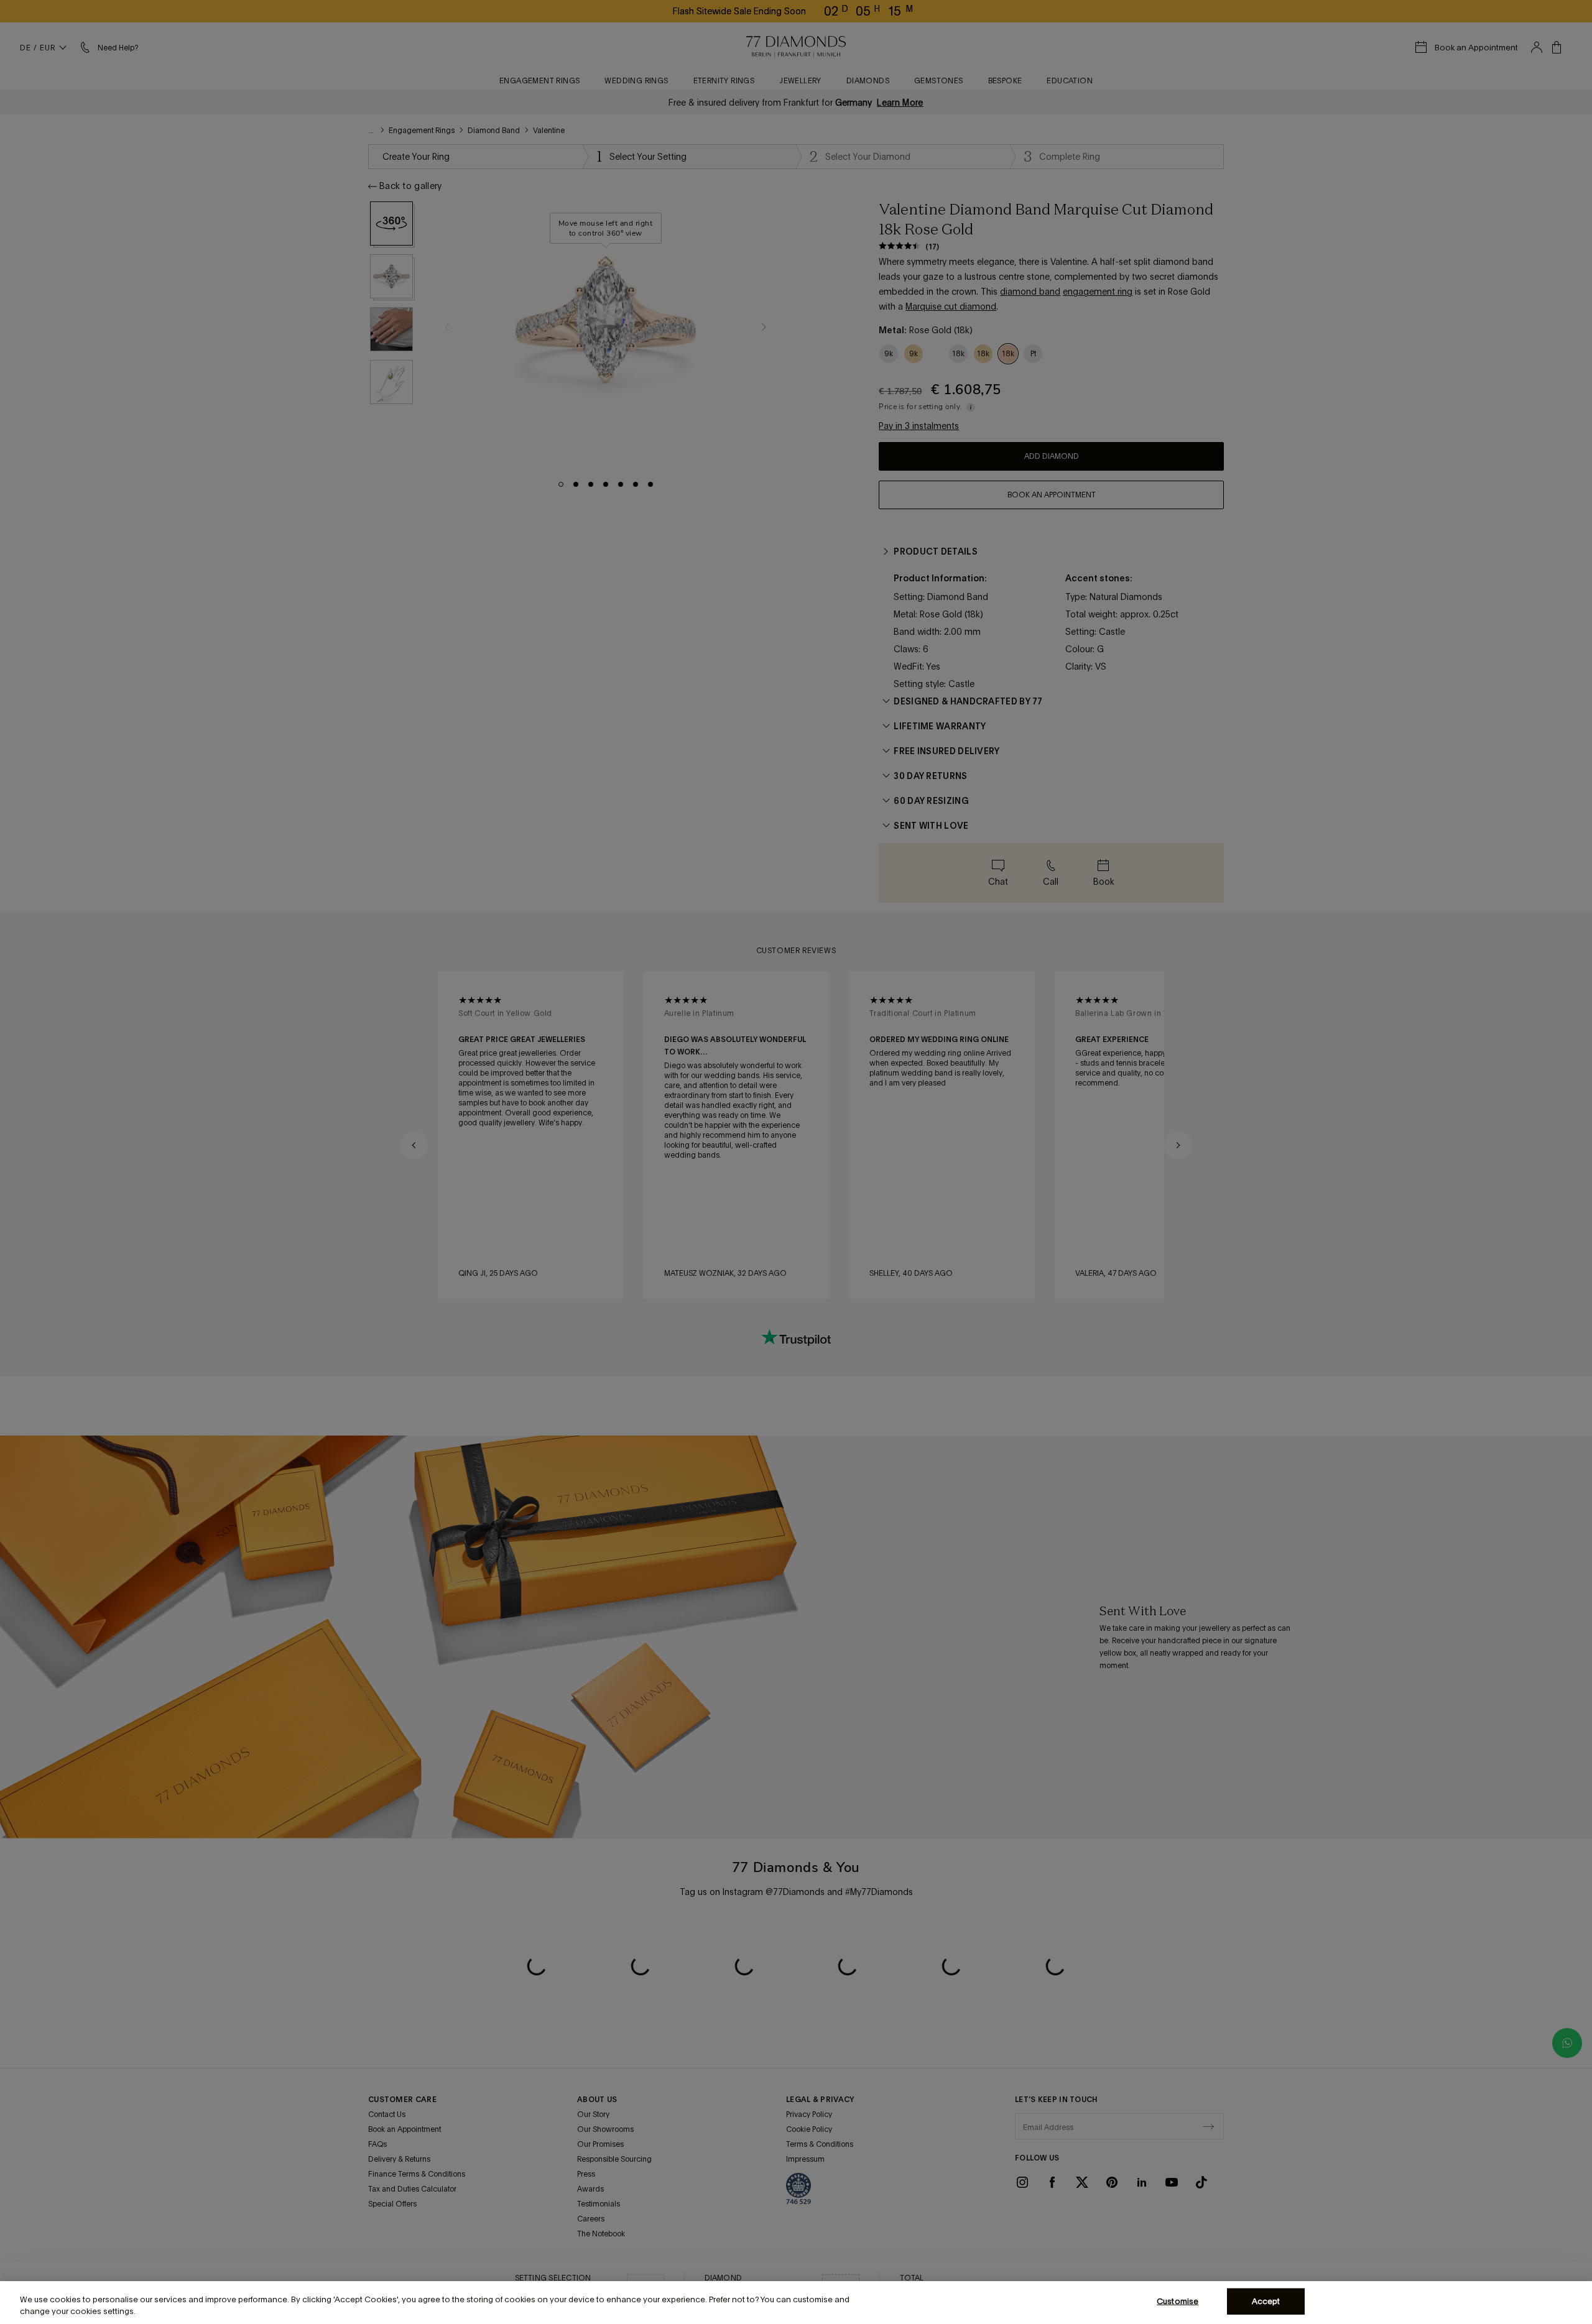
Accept (1266, 2301)
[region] (796, 2303)
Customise (1178, 2301)
